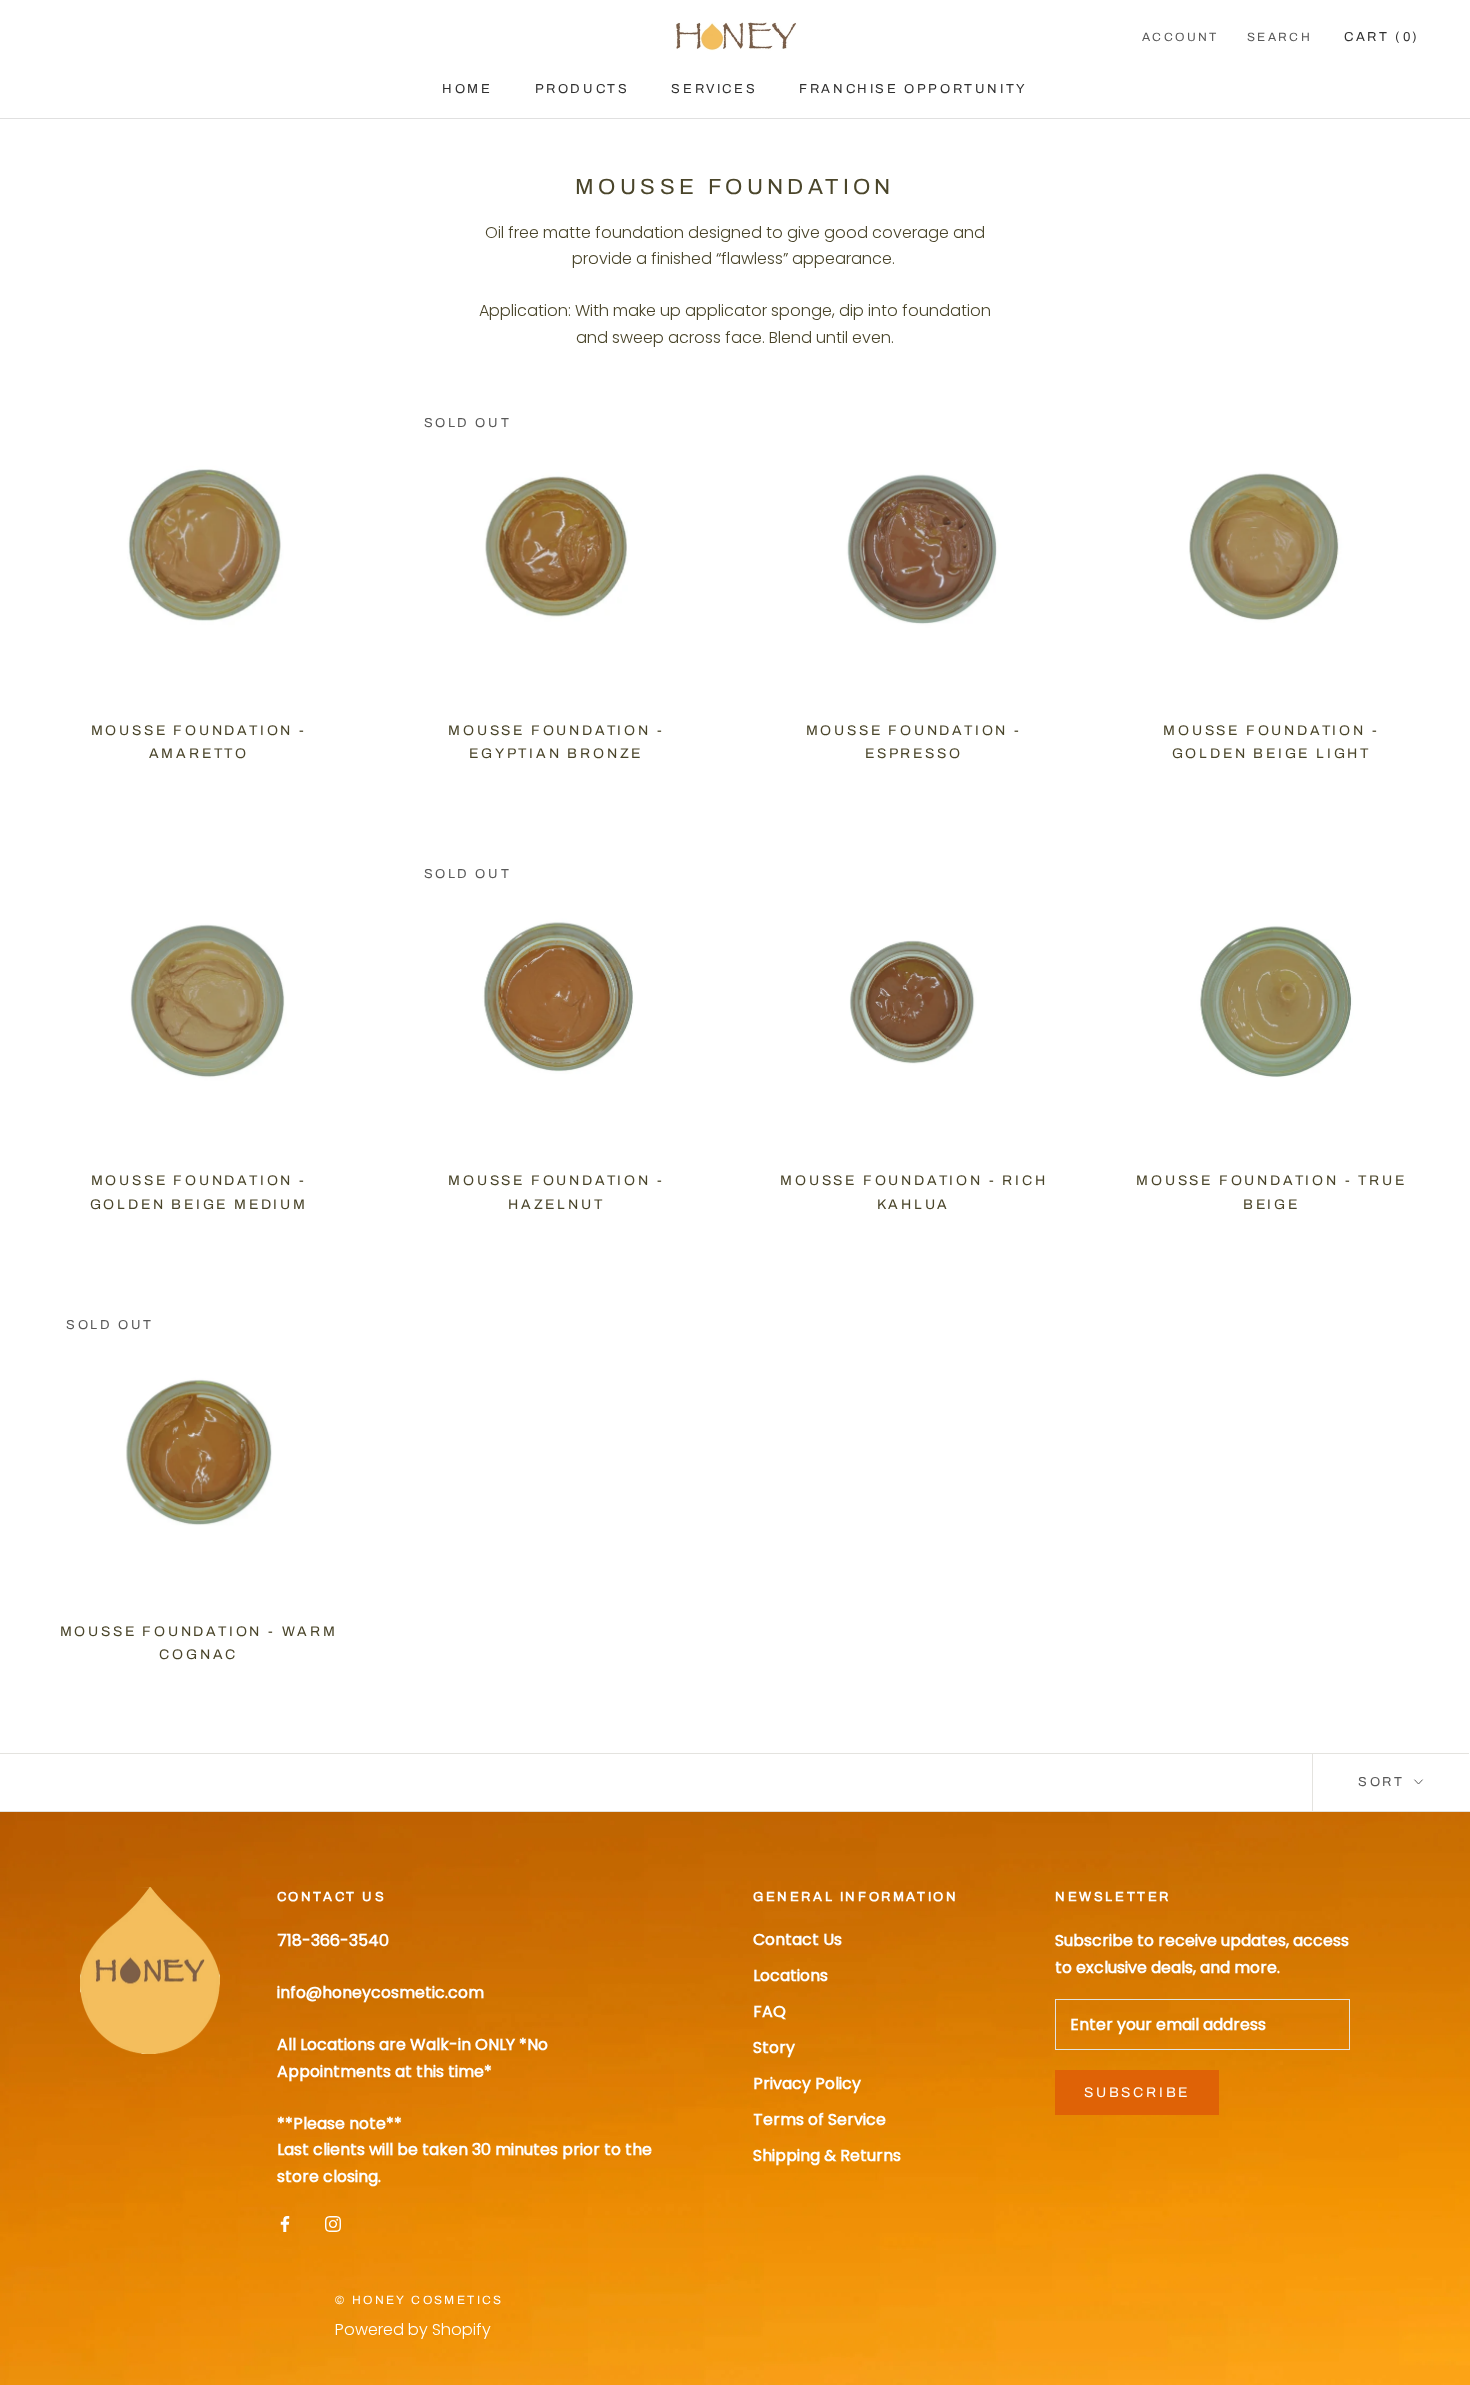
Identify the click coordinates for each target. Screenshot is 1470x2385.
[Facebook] (285, 2223)
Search (1279, 37)
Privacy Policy (807, 2083)
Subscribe (1137, 2092)
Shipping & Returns (827, 2155)
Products (582, 89)
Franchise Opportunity (913, 89)
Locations (790, 1975)
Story (774, 2047)
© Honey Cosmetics (419, 2300)
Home (467, 89)
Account (1180, 37)
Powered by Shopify (413, 2329)
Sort (1384, 1782)
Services (714, 89)
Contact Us (797, 1939)
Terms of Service (819, 2119)
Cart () (1382, 37)
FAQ (769, 2011)
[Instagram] (333, 2223)
